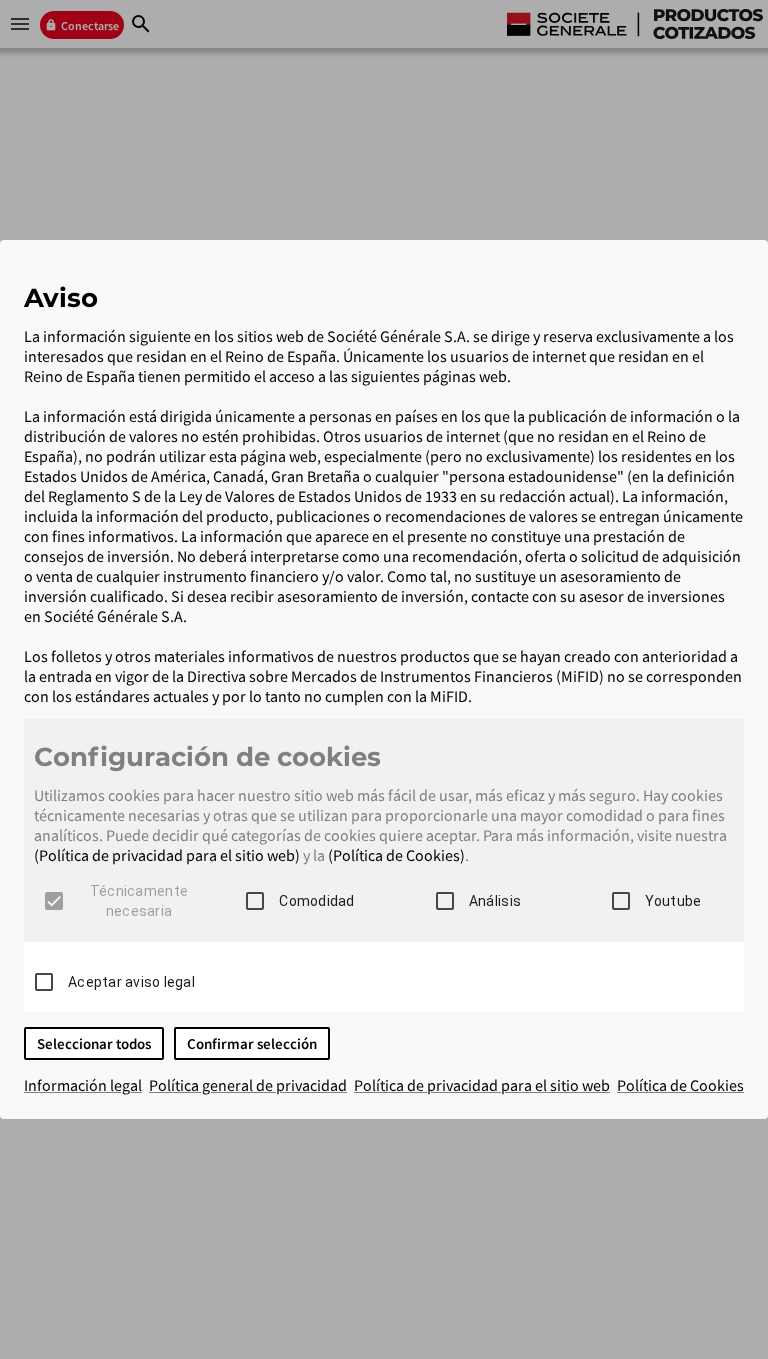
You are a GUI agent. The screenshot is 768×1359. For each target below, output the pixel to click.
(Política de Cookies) (396, 855)
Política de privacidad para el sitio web (482, 1085)
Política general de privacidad (248, 1085)
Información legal (83, 1085)
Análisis (495, 901)
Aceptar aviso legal (131, 982)
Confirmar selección (252, 1043)
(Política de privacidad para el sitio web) (167, 855)
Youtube (673, 901)
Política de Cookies (680, 1085)
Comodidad (316, 901)
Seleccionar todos (94, 1043)
